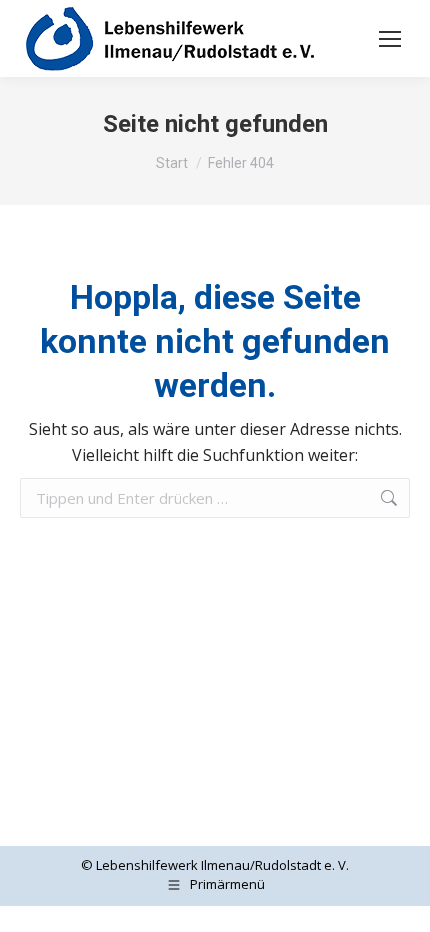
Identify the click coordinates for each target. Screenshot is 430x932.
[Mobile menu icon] (390, 39)
